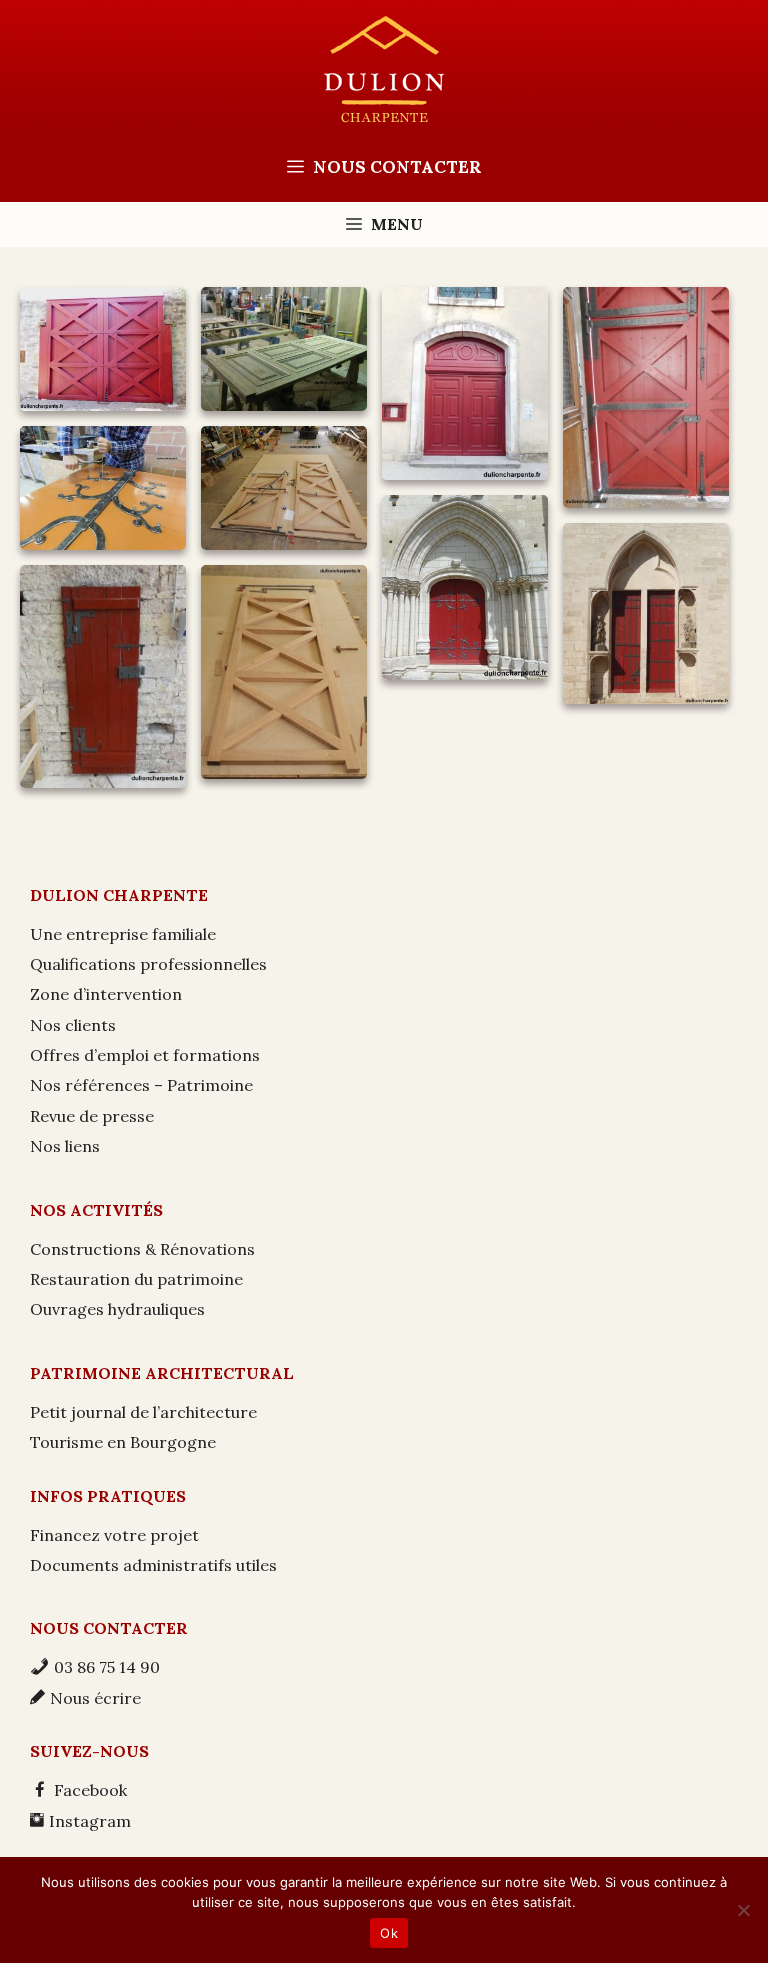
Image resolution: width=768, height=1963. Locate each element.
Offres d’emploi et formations (145, 1055)
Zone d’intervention (106, 994)
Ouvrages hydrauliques (117, 1309)
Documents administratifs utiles (153, 1565)
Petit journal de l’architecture (143, 1412)
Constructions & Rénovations (142, 1249)
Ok (389, 1933)
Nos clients (73, 1025)
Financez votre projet (114, 1535)
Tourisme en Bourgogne (123, 1442)
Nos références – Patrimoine (141, 1085)
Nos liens (65, 1146)
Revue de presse (92, 1116)
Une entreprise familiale (123, 934)
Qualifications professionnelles (148, 964)
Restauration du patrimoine (136, 1279)
